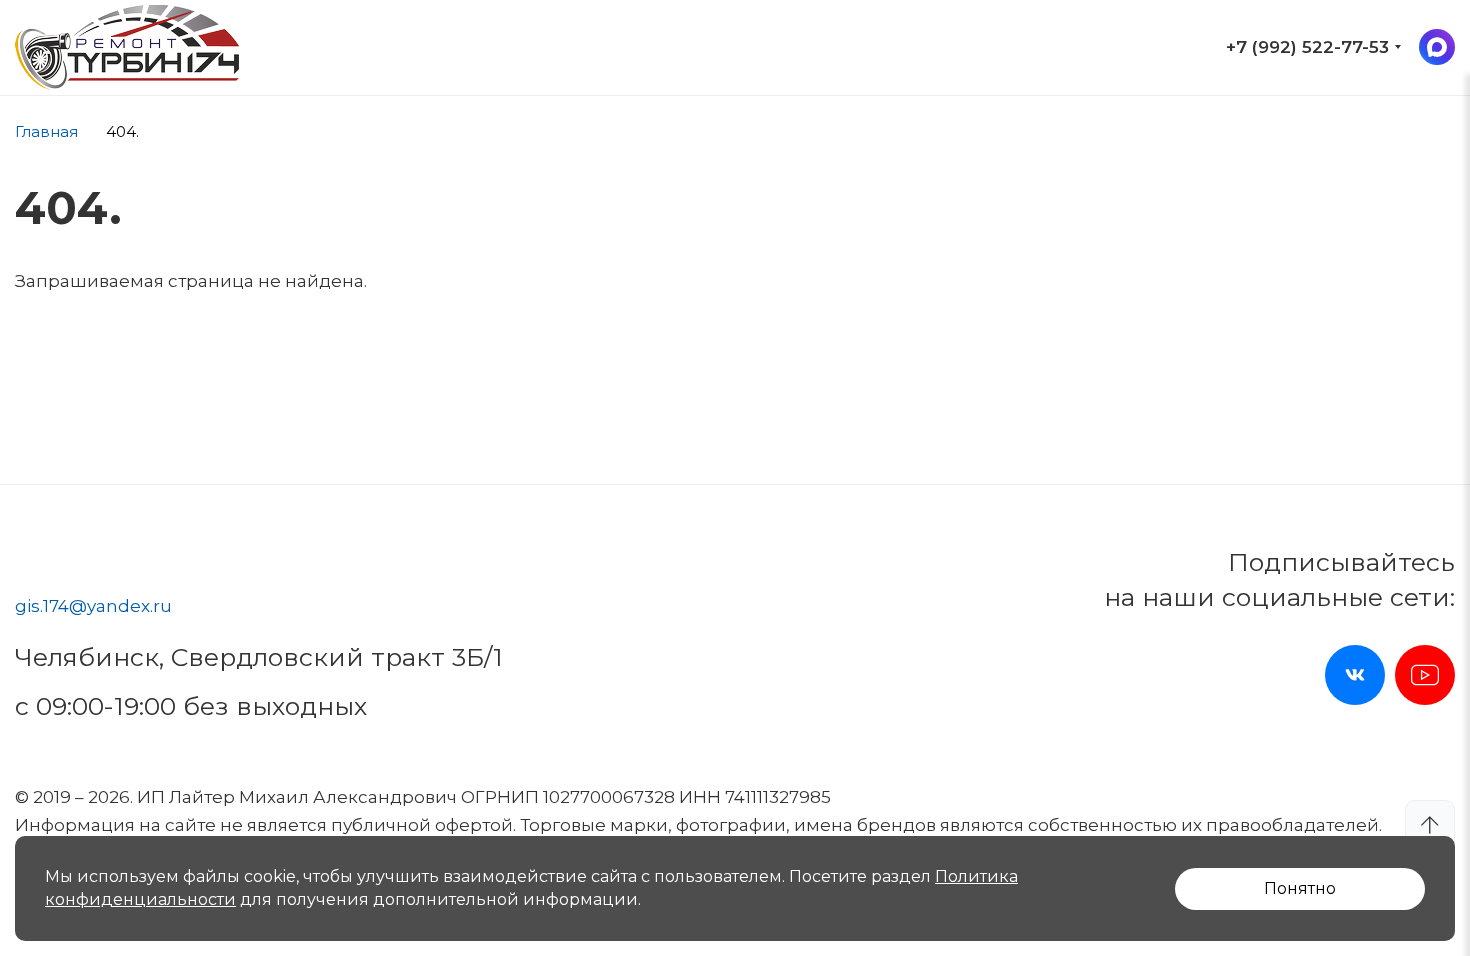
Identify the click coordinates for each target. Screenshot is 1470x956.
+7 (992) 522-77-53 (1307, 47)
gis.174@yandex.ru (93, 606)
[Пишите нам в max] (1437, 47)
